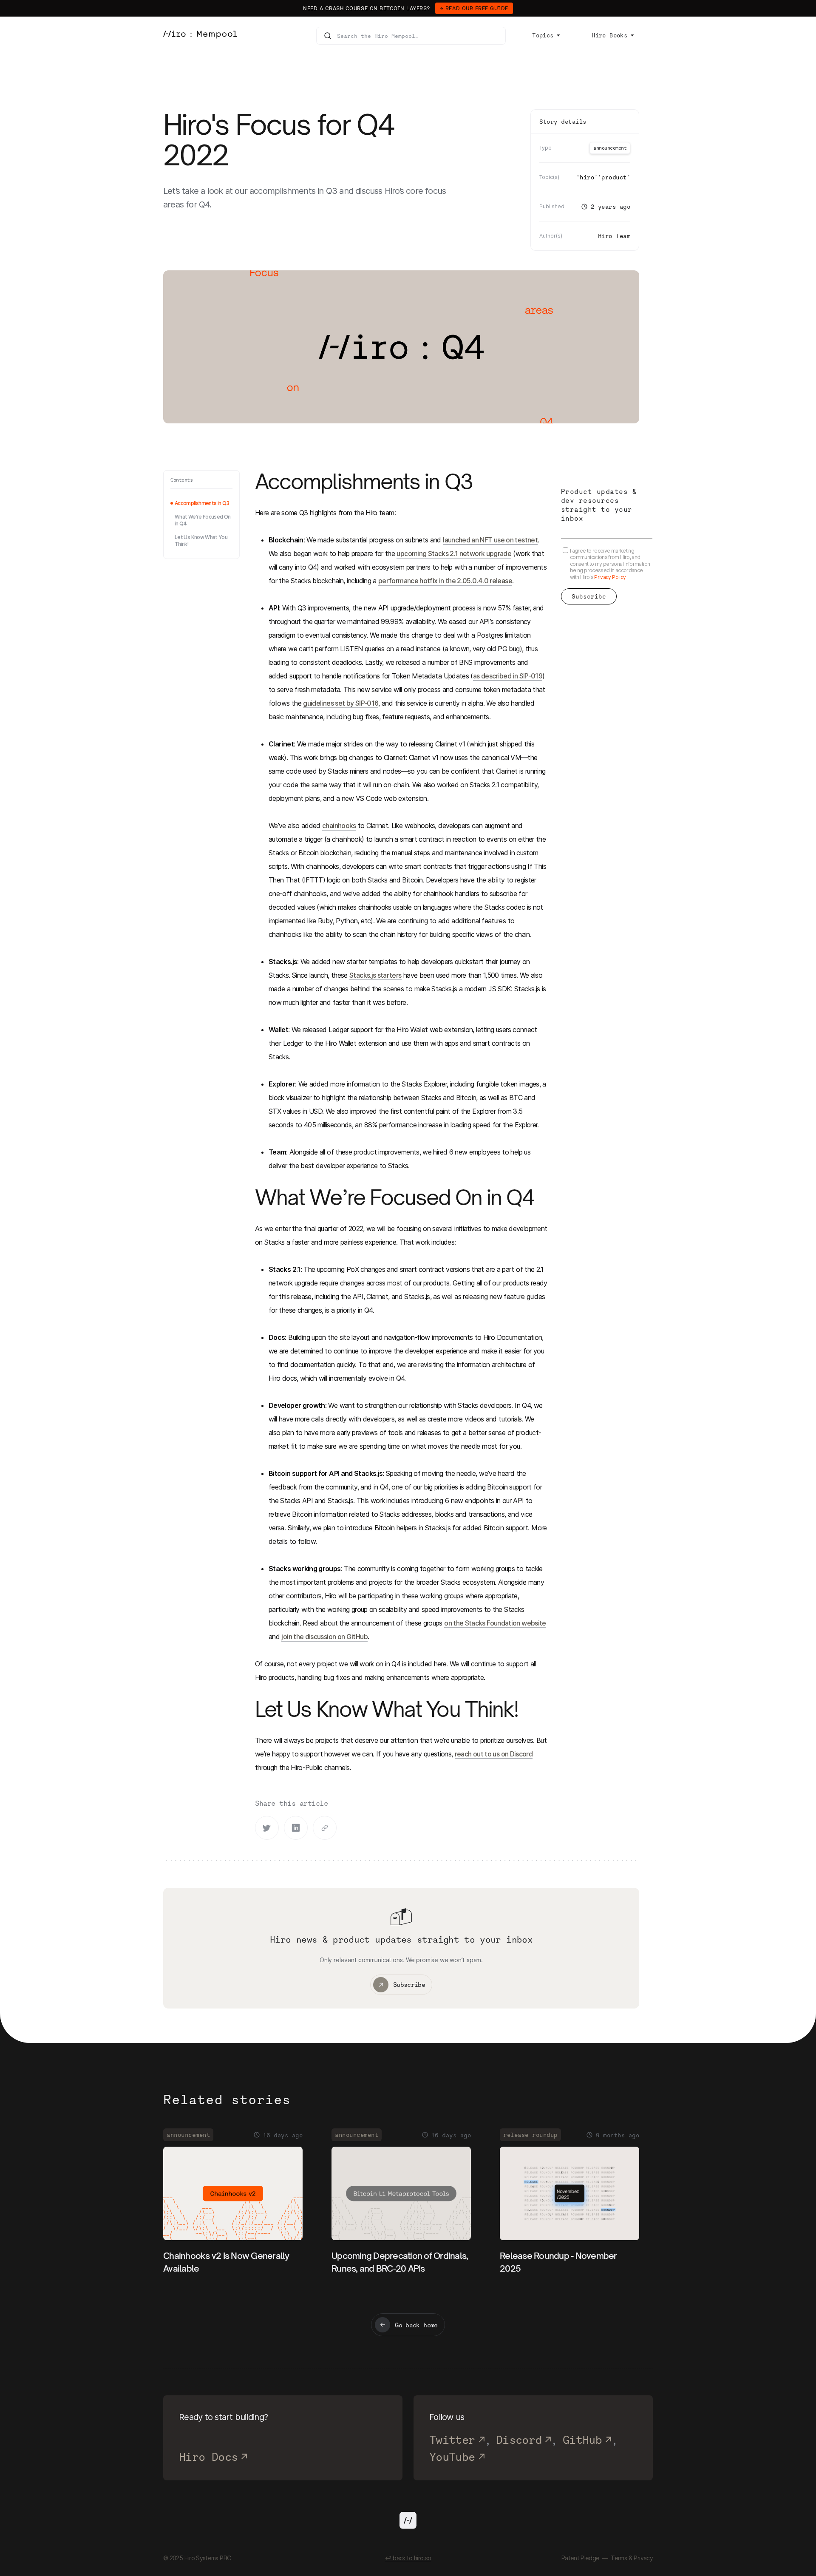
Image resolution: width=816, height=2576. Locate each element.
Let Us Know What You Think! (201, 540)
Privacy (643, 2558)
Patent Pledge (581, 2558)
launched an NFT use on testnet (490, 540)
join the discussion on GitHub (324, 1637)
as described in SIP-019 (508, 676)
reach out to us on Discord (494, 1754)
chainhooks (339, 826)
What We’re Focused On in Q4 (203, 520)
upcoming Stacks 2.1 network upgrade (454, 553)
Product (614, 177)
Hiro (587, 177)
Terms (619, 2558)
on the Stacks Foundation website (495, 1623)
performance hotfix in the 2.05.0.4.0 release (445, 581)
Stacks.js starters (375, 975)
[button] (546, 35)
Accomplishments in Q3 (202, 503)
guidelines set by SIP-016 (341, 703)
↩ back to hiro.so (408, 2558)
